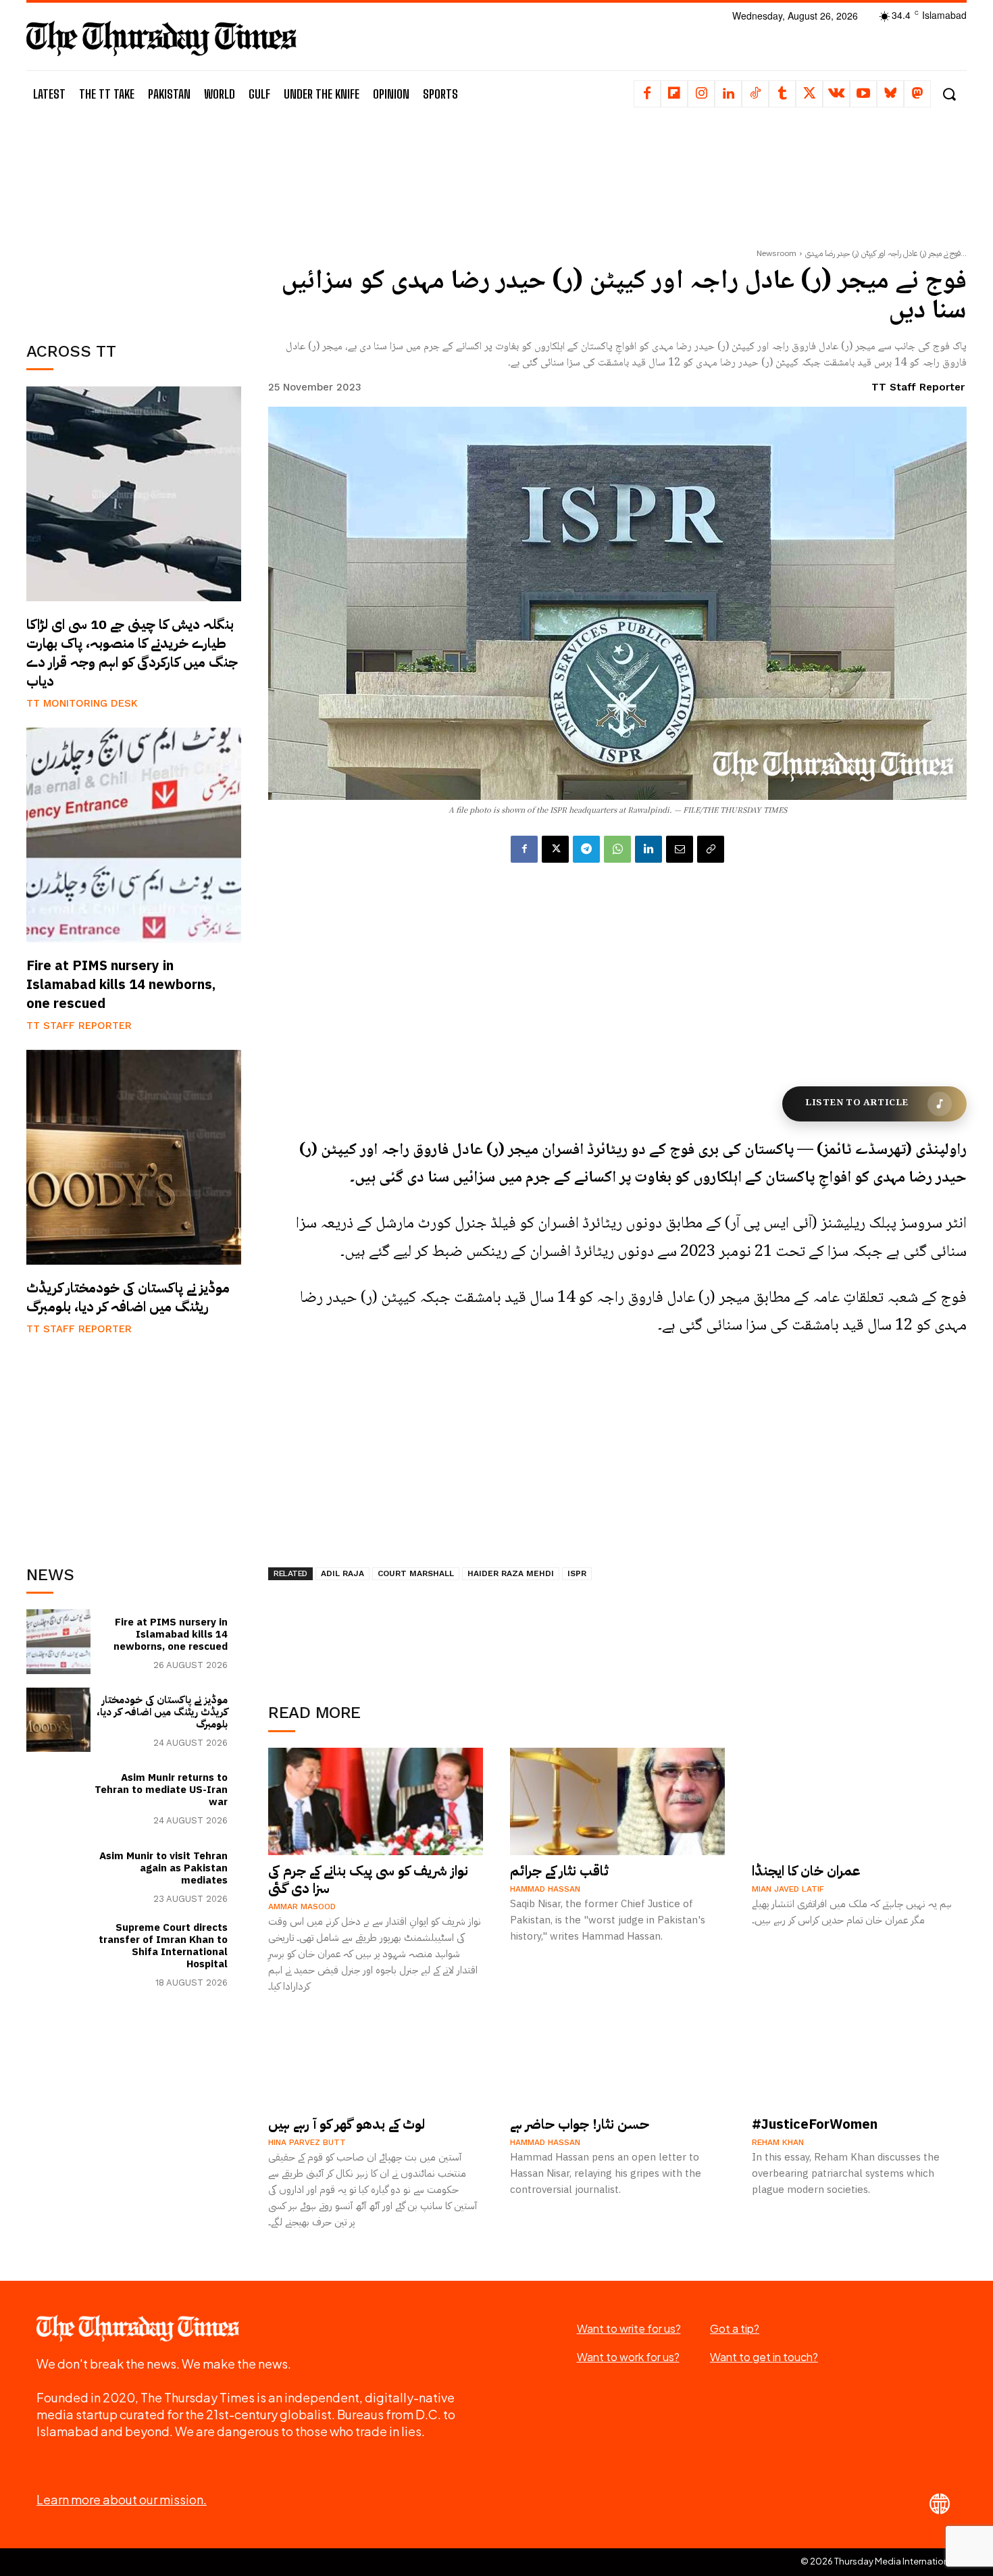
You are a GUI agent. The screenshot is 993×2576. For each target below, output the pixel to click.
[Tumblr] (782, 94)
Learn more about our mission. (122, 2499)
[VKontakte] (836, 94)
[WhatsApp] (617, 849)
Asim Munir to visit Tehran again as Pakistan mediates (163, 1868)
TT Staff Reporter (79, 1026)
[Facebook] (647, 94)
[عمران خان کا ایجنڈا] (859, 1801)
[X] (809, 94)
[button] (949, 94)
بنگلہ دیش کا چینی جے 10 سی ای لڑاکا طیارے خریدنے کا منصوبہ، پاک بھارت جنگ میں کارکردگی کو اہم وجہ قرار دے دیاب (132, 653)
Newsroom (776, 253)
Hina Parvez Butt (307, 2142)
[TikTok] (755, 94)
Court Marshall (416, 1573)
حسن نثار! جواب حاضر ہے (580, 2124)
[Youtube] (863, 94)
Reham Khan (778, 2142)
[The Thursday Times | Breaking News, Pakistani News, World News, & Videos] (161, 38)
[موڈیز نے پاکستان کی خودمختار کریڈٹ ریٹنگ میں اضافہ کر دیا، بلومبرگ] (134, 1157)
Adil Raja (342, 1573)
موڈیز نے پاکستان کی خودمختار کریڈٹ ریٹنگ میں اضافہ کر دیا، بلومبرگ (128, 1297)
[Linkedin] (728, 94)
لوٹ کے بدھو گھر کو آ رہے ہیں (347, 2124)
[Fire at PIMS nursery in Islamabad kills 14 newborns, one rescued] (134, 835)
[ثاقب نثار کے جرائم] (617, 1801)
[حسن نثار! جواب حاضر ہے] (617, 2055)
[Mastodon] (917, 94)
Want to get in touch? (764, 2357)
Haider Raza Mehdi (511, 1573)
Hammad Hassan (545, 1889)
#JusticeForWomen (815, 2124)
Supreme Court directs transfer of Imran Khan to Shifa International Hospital (163, 1946)
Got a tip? (735, 2328)
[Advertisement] (134, 221)
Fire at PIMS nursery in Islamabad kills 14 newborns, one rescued (121, 984)
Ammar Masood (302, 1906)
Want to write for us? (629, 2328)
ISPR (577, 1573)
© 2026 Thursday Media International (879, 2561)
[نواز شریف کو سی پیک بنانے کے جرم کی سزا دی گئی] (376, 1801)
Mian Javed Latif (788, 1889)
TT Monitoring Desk (82, 703)
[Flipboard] (674, 94)
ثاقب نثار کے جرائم (559, 1871)
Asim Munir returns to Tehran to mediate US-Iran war (161, 1790)
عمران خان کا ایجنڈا (806, 1871)
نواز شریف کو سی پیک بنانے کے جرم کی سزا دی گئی (368, 1879)
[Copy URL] (711, 849)
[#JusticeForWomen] (859, 2055)
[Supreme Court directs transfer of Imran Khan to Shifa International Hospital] (58, 1953)
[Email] (680, 849)
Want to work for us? (628, 2357)
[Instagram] (701, 94)
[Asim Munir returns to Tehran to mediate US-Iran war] (58, 1797)
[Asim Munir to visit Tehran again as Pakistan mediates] (58, 1876)
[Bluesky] (890, 94)
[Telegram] (586, 849)
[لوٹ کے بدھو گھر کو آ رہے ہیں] (376, 2055)
